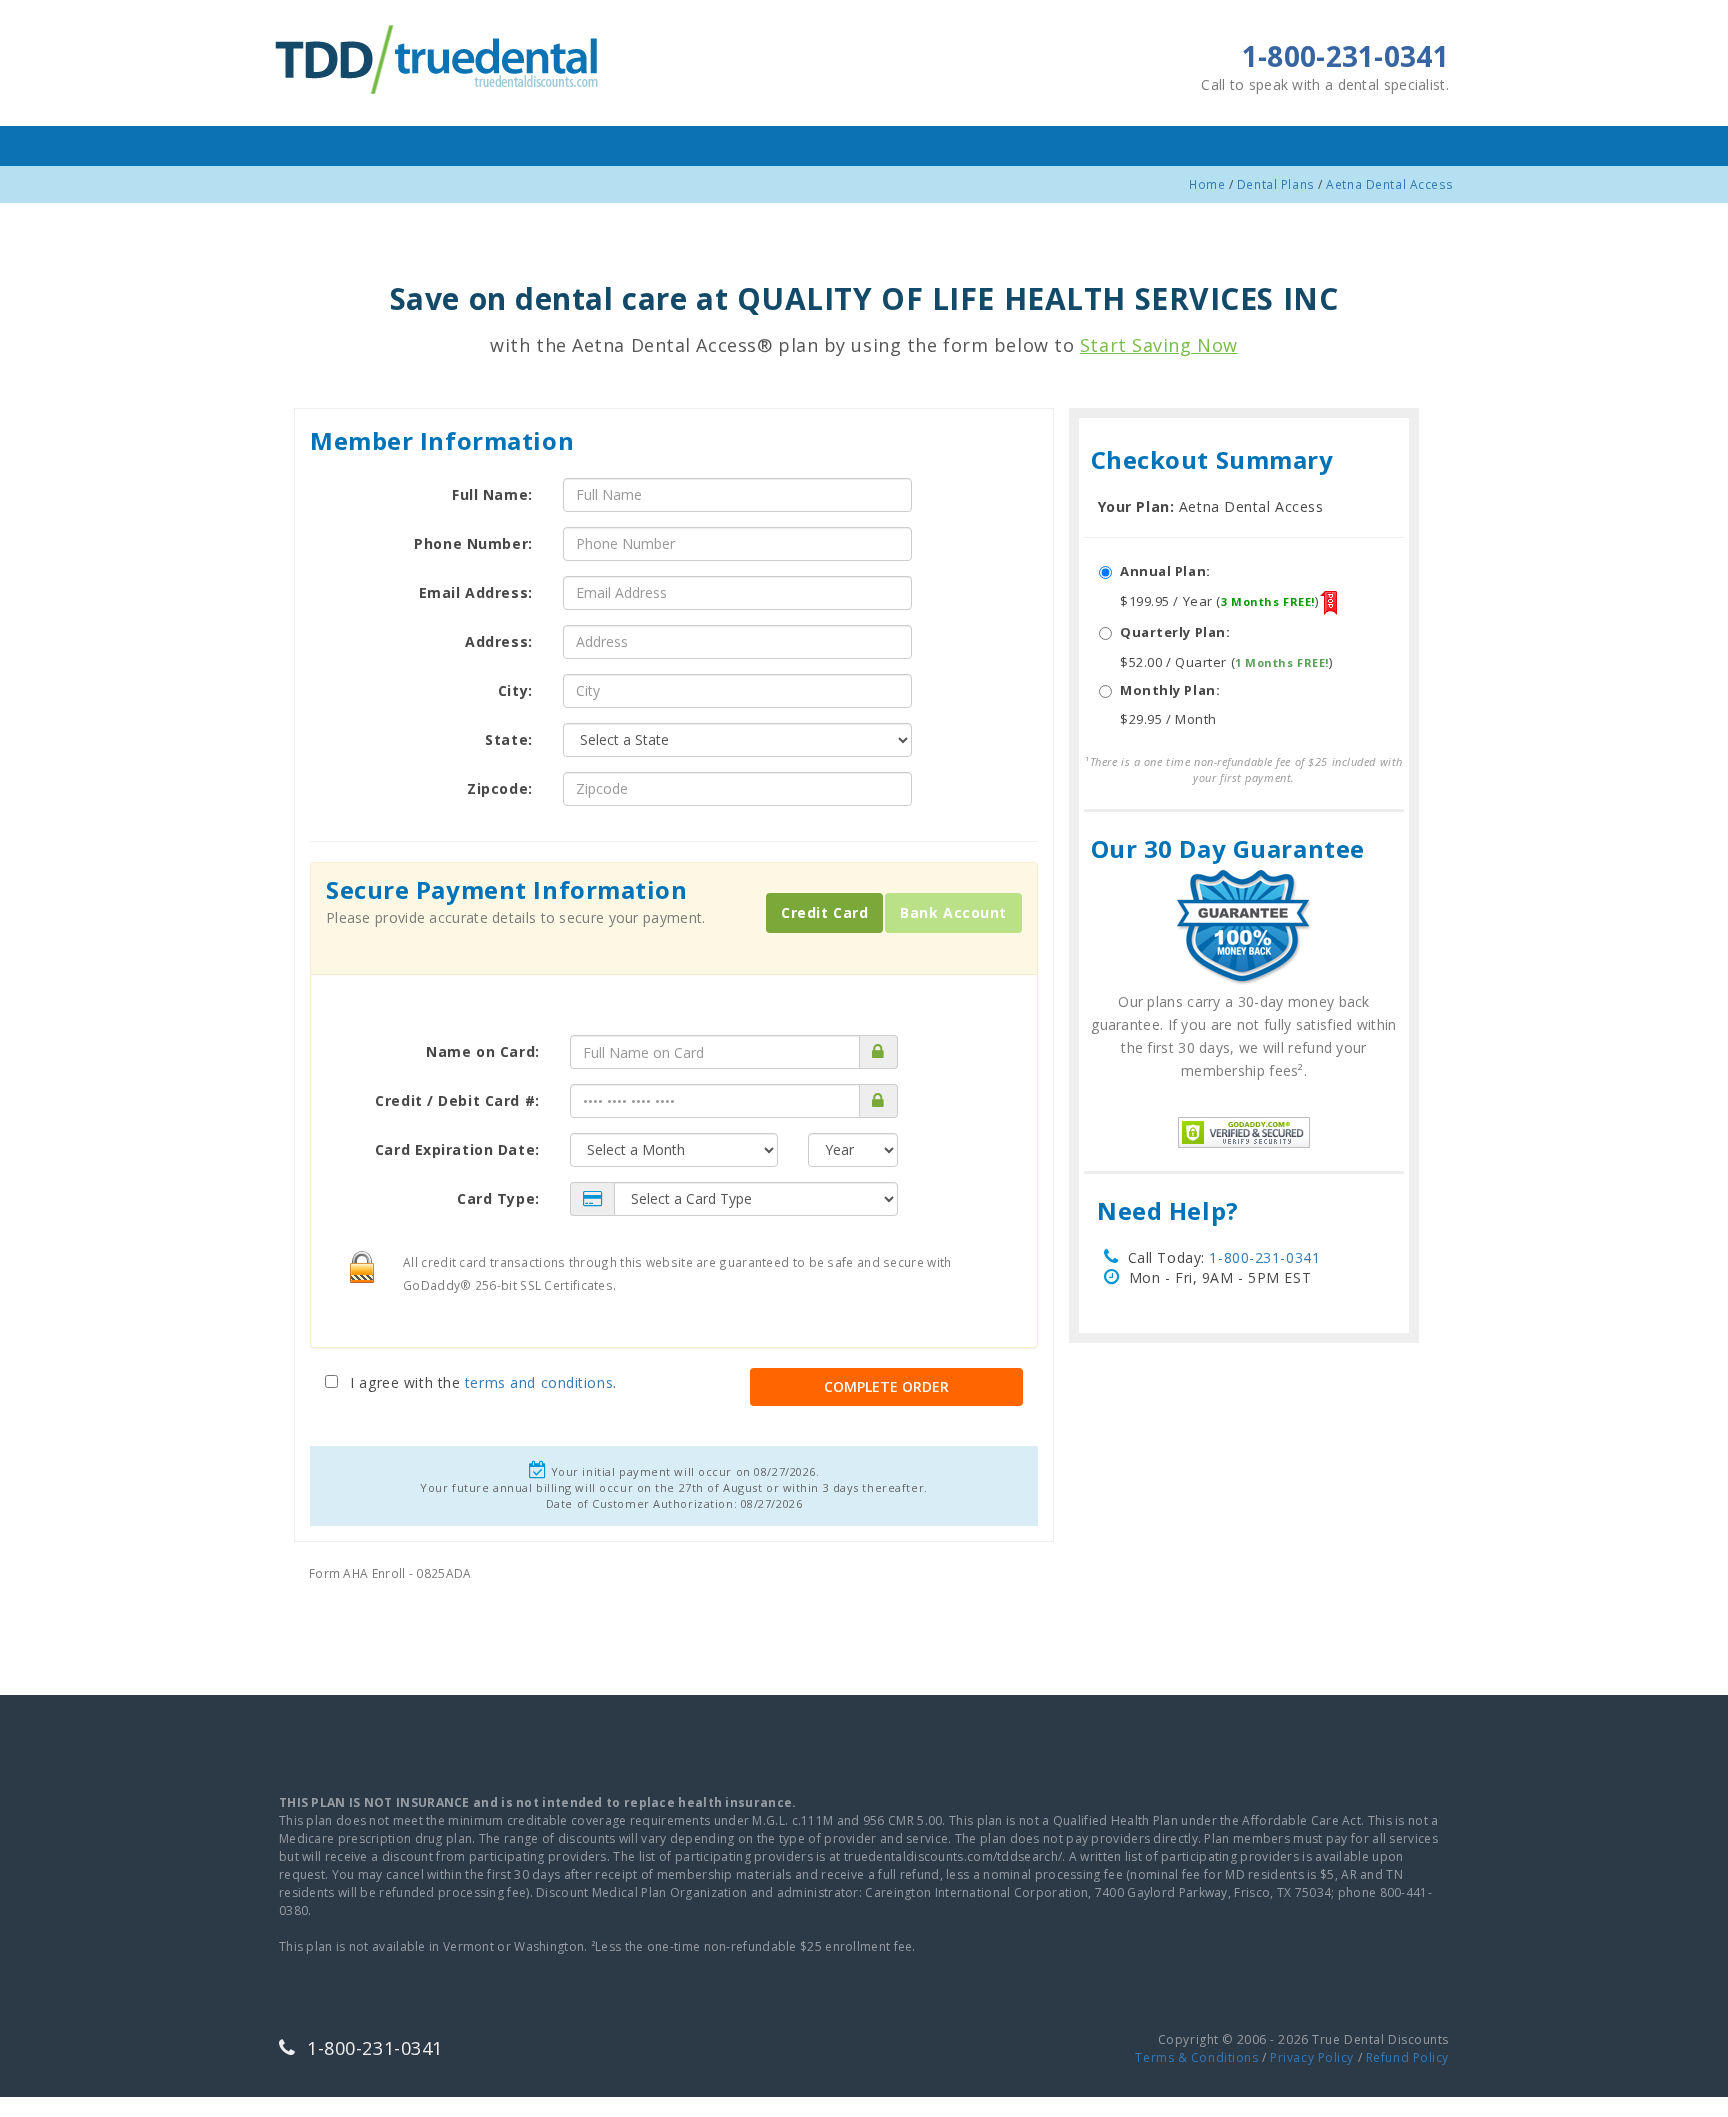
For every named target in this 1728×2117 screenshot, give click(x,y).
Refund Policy (1407, 2057)
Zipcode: (499, 788)
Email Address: (476, 592)
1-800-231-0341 (1264, 1257)
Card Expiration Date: (457, 1149)
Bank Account (953, 912)
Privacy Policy (1312, 2057)
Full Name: (492, 494)
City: (515, 690)
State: (508, 739)
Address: (498, 641)
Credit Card (824, 912)
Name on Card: (482, 1051)
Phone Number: (473, 543)
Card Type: (498, 1198)
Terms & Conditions (1196, 2057)
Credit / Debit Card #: (457, 1100)
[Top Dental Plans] (439, 56)
